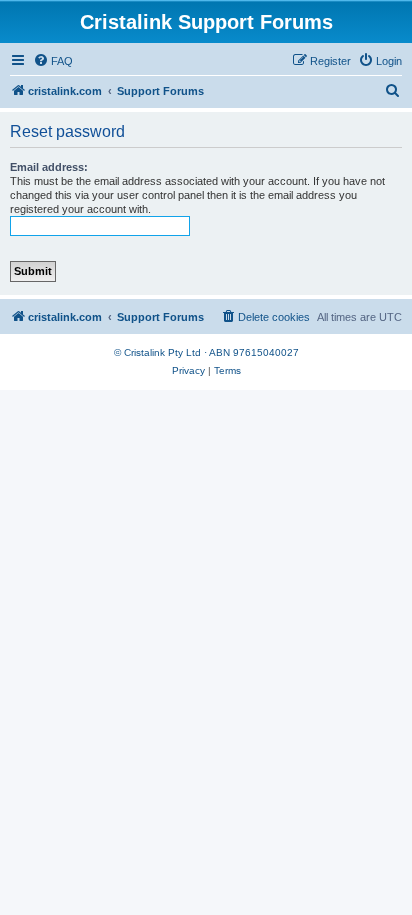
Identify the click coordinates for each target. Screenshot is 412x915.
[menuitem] (53, 61)
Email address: (49, 167)
